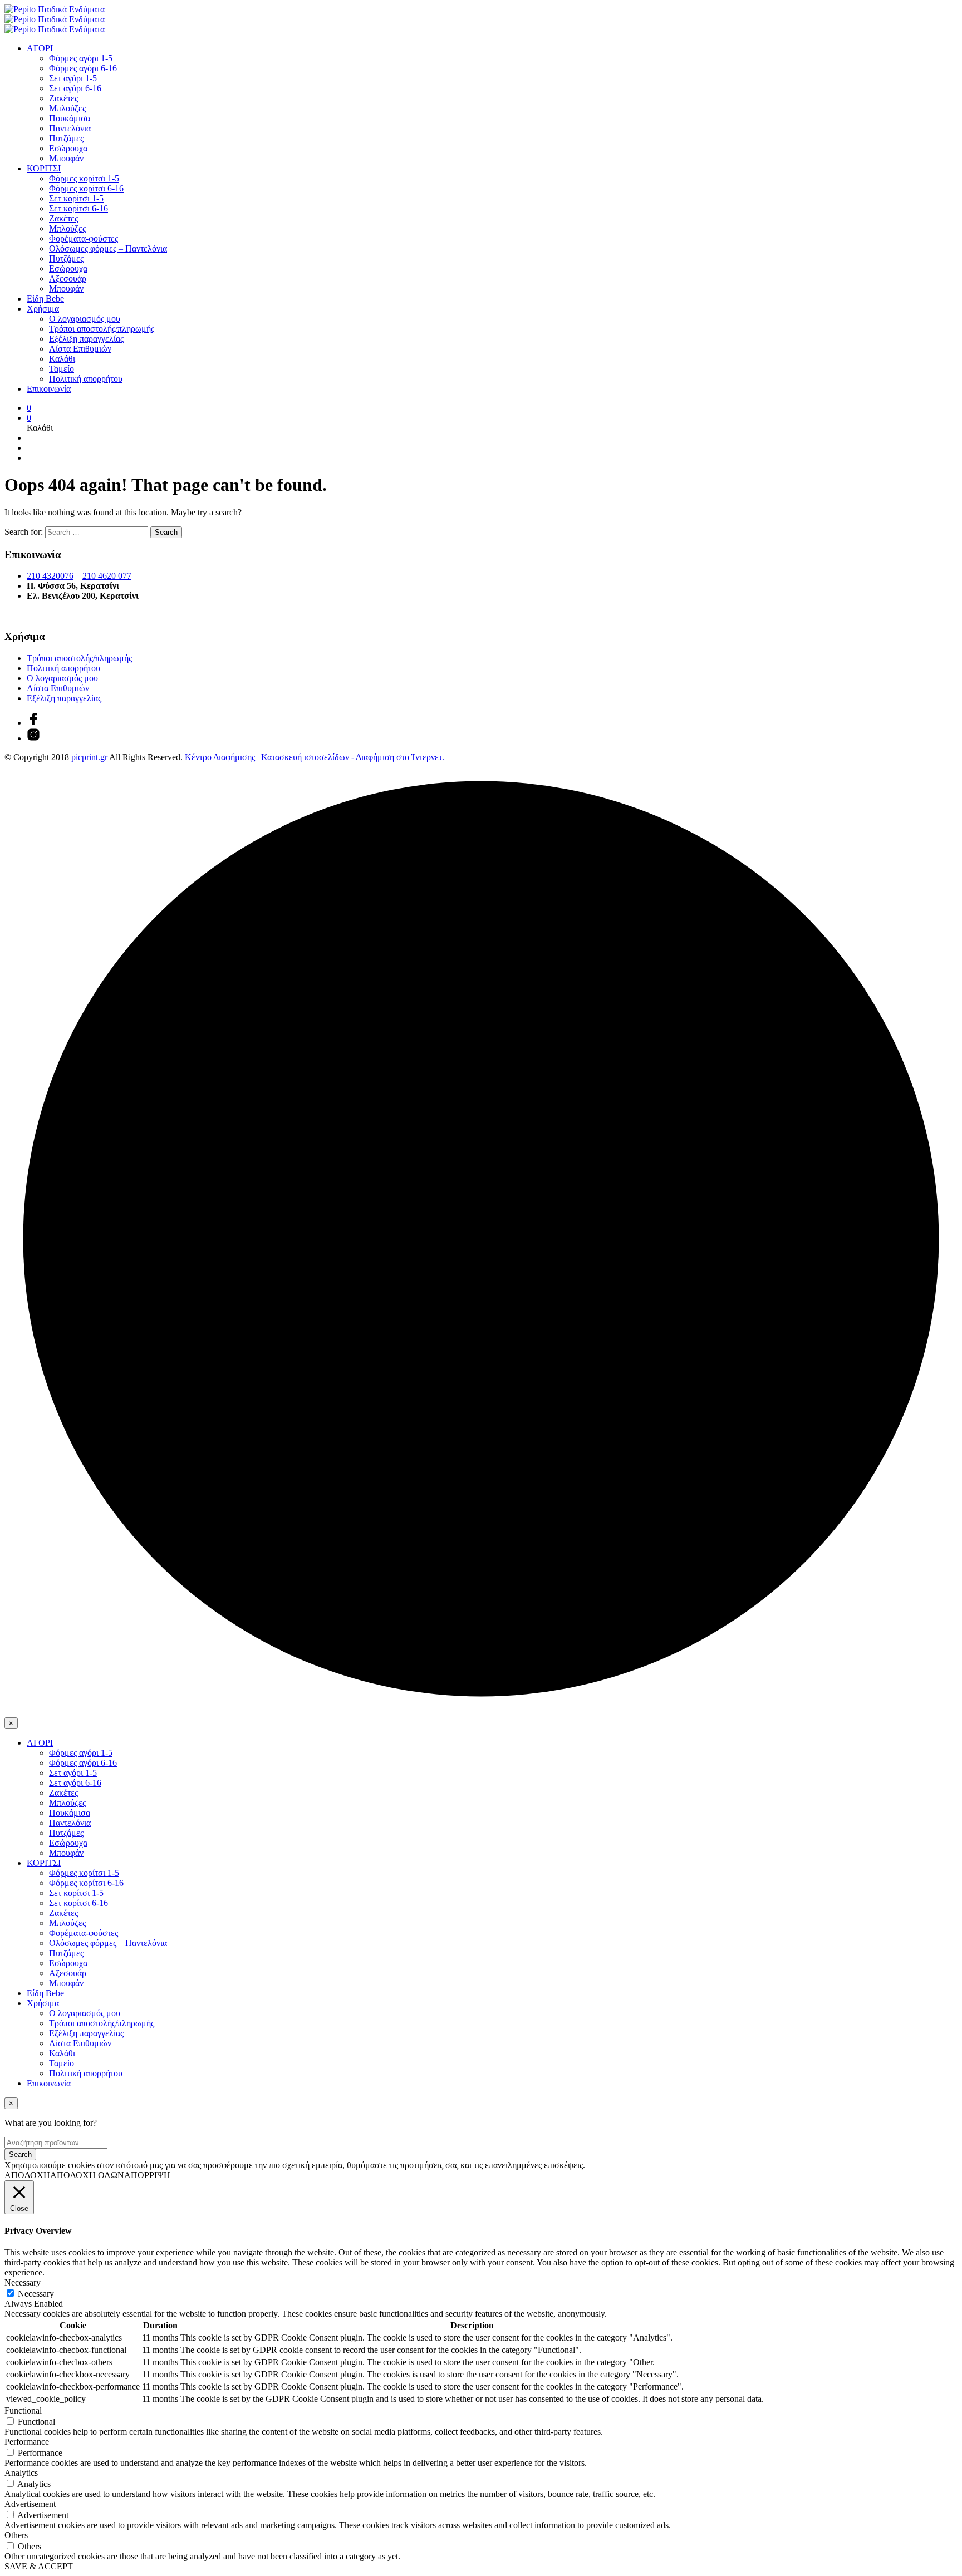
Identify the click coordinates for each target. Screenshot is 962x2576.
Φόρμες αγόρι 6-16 (83, 68)
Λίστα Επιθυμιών (80, 349)
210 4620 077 (107, 576)
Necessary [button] (23, 2282)
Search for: (24, 532)
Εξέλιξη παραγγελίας (86, 339)
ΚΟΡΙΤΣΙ (44, 168)
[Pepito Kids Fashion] (33, 738)
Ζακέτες (63, 98)
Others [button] (16, 2535)
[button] (29, 408)
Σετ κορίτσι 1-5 (76, 198)
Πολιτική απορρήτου (86, 379)
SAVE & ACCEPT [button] (39, 2566)
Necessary (36, 2294)
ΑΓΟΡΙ (40, 48)
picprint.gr (89, 757)
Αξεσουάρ (68, 279)
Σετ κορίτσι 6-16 (78, 208)
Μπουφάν (66, 158)
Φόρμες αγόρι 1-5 (81, 58)
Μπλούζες (67, 108)
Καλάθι (62, 359)
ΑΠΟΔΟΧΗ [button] (27, 2175)
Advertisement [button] (30, 2504)
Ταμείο (62, 369)
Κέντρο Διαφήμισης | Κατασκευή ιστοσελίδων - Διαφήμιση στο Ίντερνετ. (315, 757)
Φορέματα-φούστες (84, 238)
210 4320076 (50, 576)
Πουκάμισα (70, 118)
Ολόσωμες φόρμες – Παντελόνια (108, 248)
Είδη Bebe (45, 299)
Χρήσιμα (43, 309)
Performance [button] (27, 2442)
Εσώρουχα (68, 148)
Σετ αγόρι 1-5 (73, 78)
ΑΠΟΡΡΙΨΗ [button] (147, 2175)
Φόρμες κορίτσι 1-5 (84, 178)
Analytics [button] (21, 2473)
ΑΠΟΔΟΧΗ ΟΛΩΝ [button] (87, 2175)
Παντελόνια (70, 128)
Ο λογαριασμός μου (85, 319)
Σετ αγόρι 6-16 (75, 88)
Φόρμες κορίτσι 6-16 (86, 188)
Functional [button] (23, 2410)
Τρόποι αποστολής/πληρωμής (102, 329)
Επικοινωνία (49, 389)
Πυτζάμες (66, 138)
